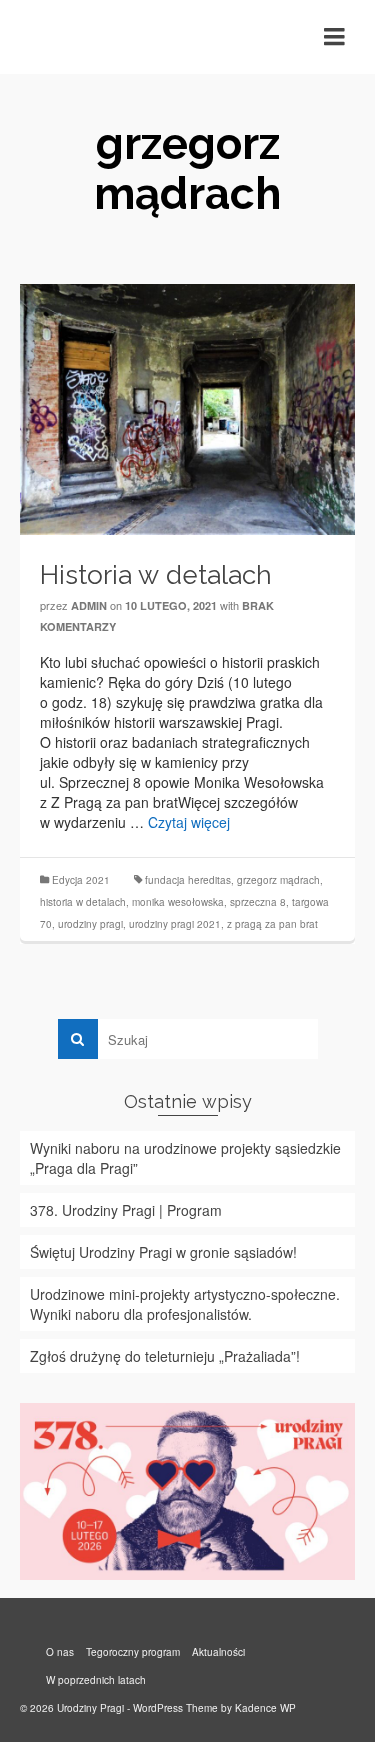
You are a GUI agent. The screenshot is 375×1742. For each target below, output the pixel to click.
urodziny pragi (90, 924)
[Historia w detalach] (187, 407)
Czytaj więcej (189, 822)
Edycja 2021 (81, 880)
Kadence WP (265, 1708)
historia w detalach (83, 902)
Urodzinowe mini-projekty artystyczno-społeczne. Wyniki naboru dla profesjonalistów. (185, 1304)
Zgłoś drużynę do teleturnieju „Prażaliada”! (165, 1356)
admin (89, 605)
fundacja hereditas (188, 880)
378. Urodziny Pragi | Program (126, 1210)
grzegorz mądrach (278, 880)
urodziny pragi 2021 (175, 924)
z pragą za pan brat (272, 924)
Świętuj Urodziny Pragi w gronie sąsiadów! (163, 1252)
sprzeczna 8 (258, 902)
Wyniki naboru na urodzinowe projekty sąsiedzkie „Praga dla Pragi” (185, 1158)
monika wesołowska (178, 902)
